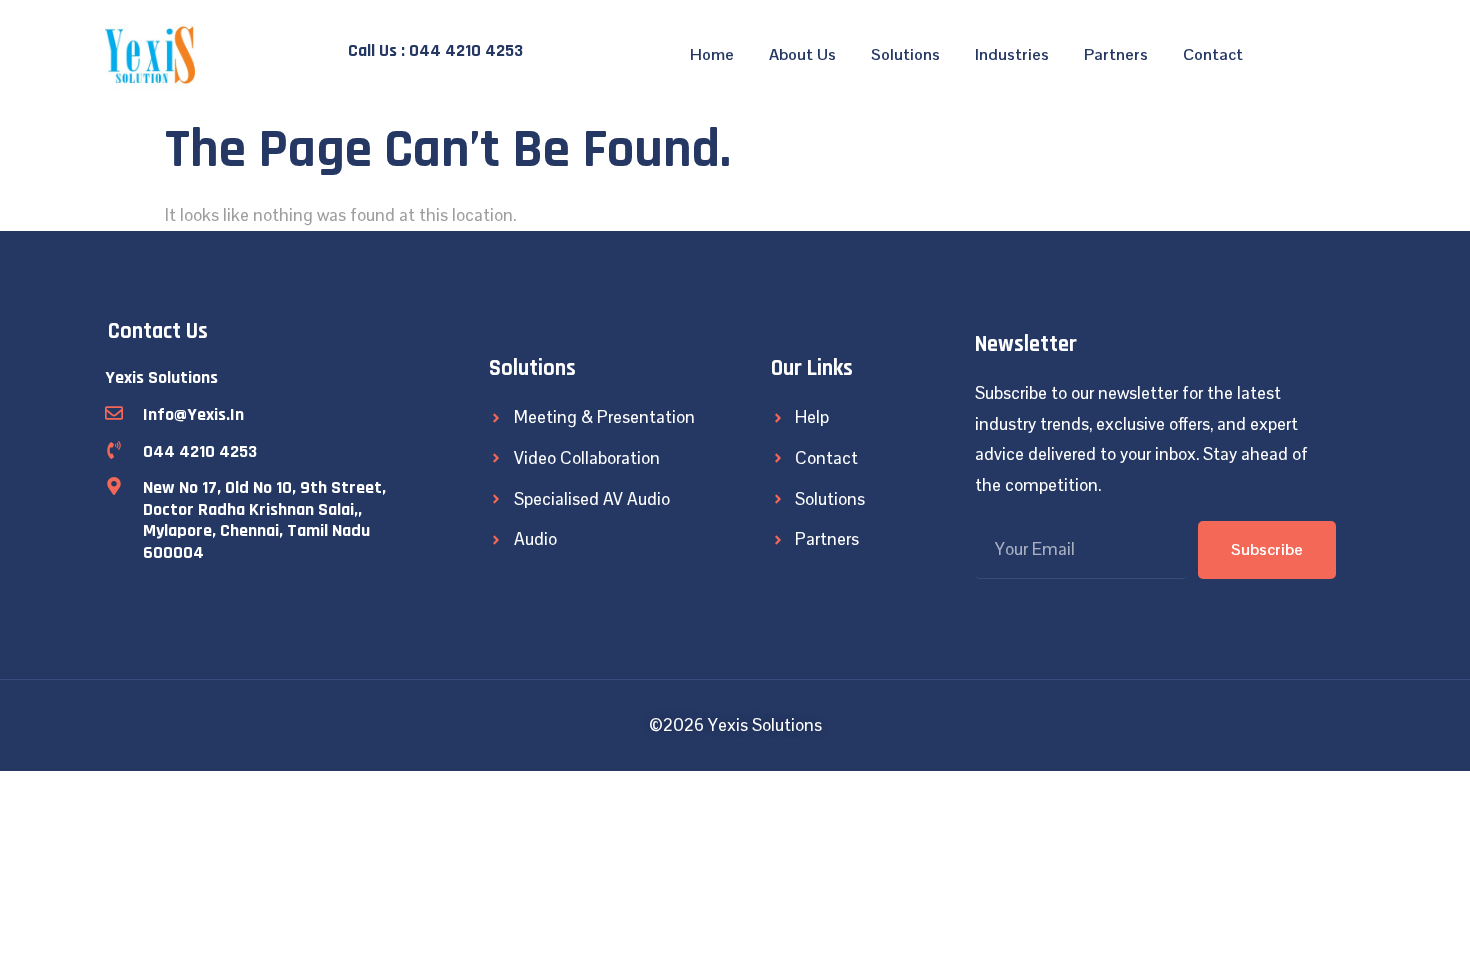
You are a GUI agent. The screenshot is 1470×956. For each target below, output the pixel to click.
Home (712, 54)
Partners (1116, 54)
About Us (802, 54)
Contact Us (158, 331)
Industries (1012, 54)
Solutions (905, 54)
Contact (1213, 54)
